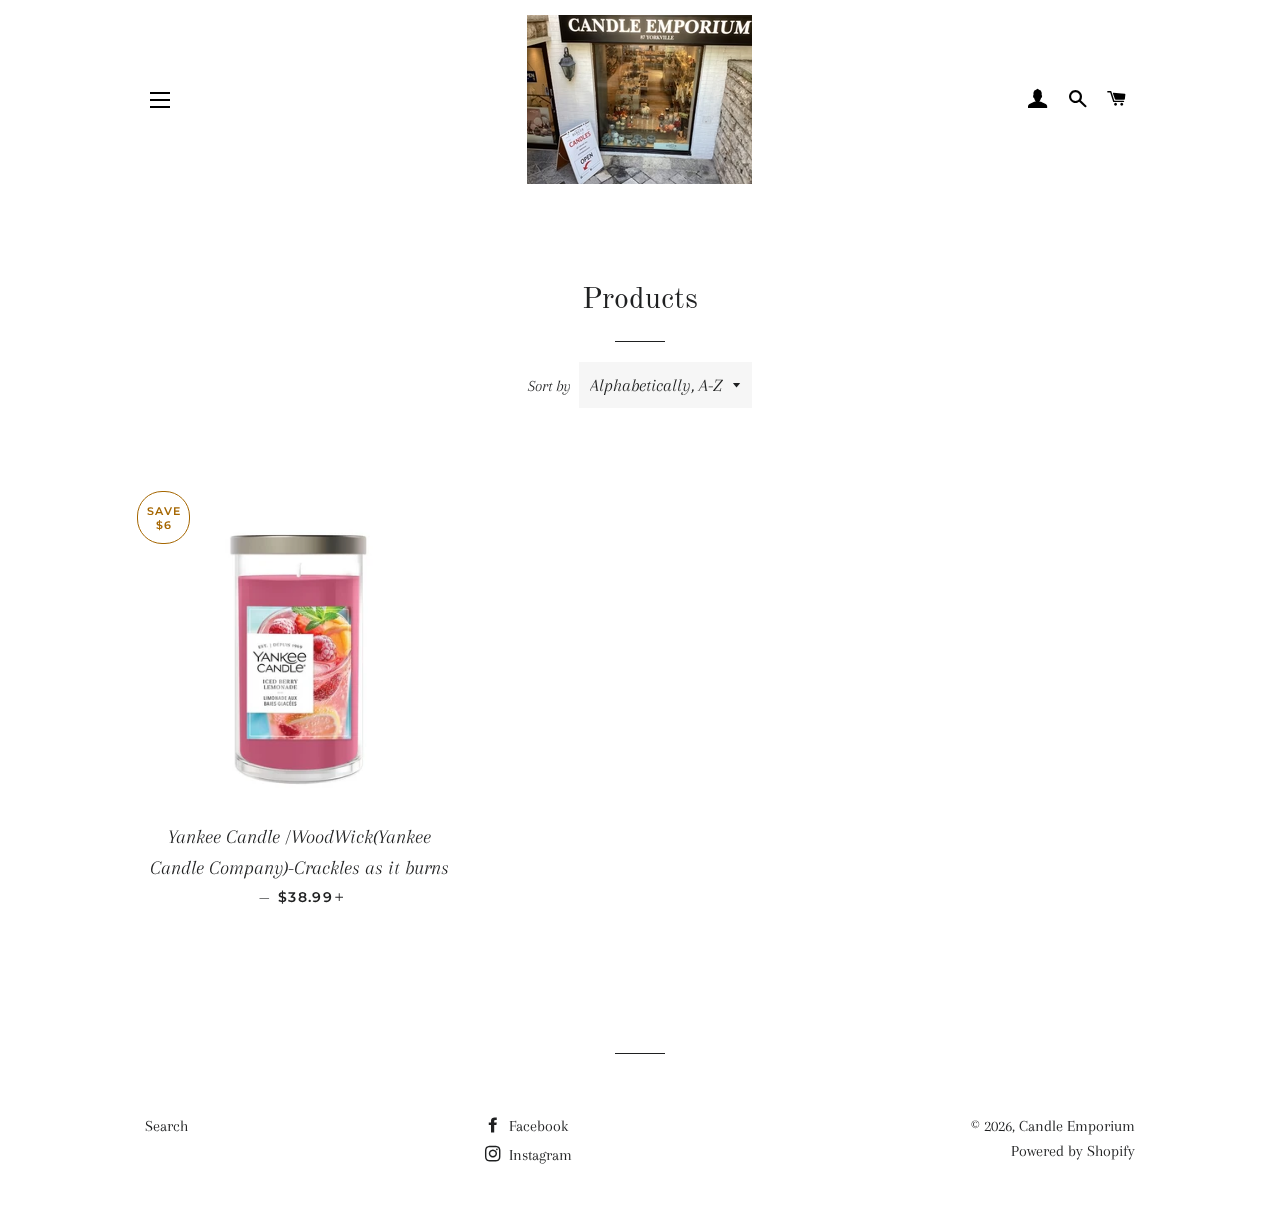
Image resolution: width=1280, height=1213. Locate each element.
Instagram (538, 1155)
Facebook (536, 1126)
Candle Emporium (1077, 1126)
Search (166, 1126)
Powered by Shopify (1073, 1151)
